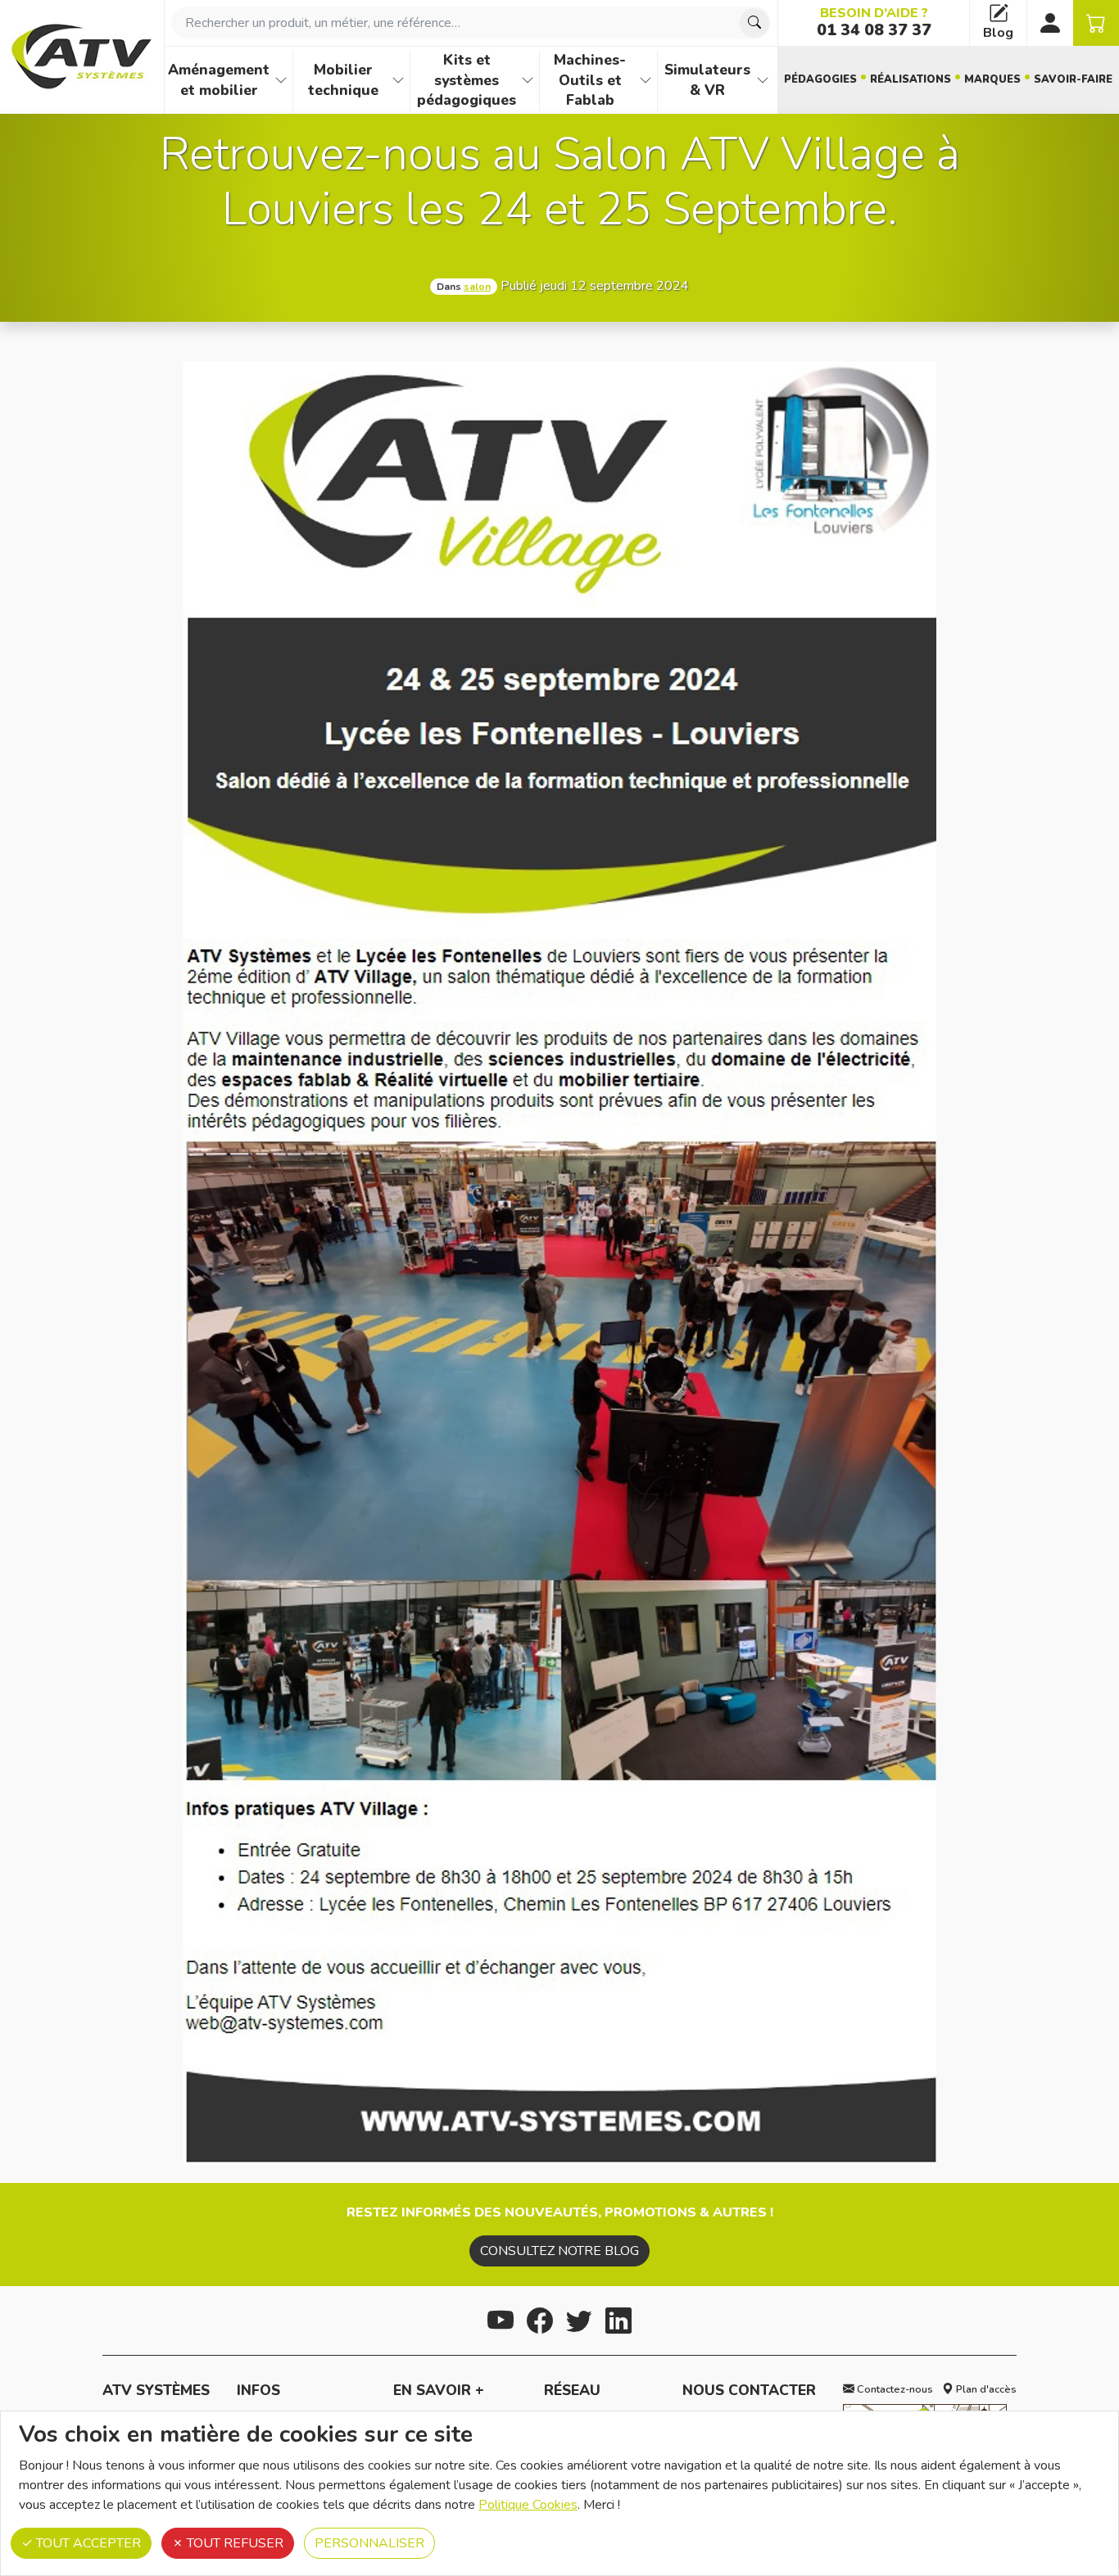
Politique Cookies (528, 2505)
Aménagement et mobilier (219, 80)
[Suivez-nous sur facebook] (540, 2318)
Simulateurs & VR (707, 80)
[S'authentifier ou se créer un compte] (1050, 23)
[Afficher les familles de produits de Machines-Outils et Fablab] (646, 80)
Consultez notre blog (559, 2251)
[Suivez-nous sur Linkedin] (618, 2318)
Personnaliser (369, 2543)
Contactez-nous (894, 2389)
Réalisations (911, 79)
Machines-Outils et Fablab (590, 80)
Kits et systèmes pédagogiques (467, 80)
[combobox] (471, 23)
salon (477, 287)
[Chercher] (754, 23)
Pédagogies (820, 79)
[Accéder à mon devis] (1096, 23)
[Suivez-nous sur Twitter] (579, 2318)
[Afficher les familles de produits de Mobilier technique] (398, 80)
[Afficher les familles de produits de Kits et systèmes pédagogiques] (528, 80)
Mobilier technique (343, 80)
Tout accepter (87, 2543)
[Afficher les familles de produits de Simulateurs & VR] (763, 80)
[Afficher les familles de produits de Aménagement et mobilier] (281, 80)
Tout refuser (233, 2543)
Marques (992, 79)
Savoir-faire (1073, 79)
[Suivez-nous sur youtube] (501, 2318)
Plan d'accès (985, 2389)
